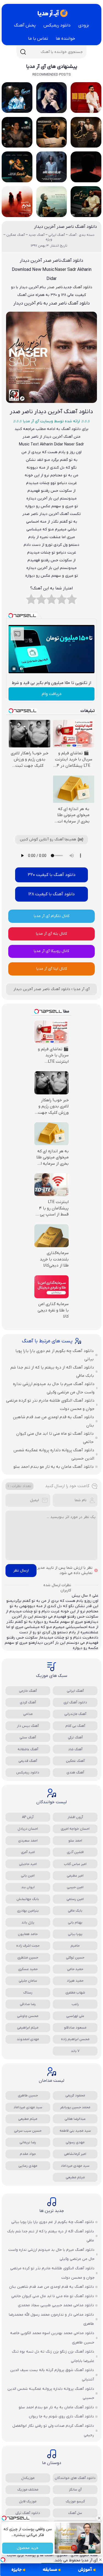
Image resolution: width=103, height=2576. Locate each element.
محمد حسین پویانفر (75, 2107)
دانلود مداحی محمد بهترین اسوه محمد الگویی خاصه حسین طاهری (52, 2338)
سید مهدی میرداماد (28, 2107)
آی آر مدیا (82, 989)
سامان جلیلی (28, 1981)
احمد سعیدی (28, 1841)
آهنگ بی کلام (75, 1726)
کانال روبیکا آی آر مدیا (51, 951)
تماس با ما (38, 39)
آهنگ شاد (75, 1749)
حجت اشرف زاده (28, 1946)
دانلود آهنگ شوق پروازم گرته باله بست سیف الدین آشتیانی (52, 2375)
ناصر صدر (55, 287)
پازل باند (28, 1922)
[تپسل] (3, 2560)
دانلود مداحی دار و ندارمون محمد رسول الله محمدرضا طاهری (51, 2319)
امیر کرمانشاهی (75, 2154)
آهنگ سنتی (28, 1737)
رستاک (28, 1993)
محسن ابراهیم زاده (75, 2039)
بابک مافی (75, 1911)
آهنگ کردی (28, 1702)
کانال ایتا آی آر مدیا (52, 969)
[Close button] (99, 2518)
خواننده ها (66, 39)
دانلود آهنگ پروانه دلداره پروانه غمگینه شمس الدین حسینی (54, 1454)
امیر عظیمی (75, 1876)
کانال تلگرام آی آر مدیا (52, 916)
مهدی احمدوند (28, 2039)
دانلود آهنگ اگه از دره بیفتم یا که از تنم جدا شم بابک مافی (52, 1372)
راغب (75, 2004)
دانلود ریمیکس (57, 25)
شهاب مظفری (75, 1993)
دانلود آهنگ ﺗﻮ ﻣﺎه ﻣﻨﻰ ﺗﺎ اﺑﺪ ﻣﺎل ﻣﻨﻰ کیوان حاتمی (55, 1438)
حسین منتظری (28, 1958)
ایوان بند (28, 1887)
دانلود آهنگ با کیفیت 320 (52, 875)
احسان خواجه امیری (75, 1829)
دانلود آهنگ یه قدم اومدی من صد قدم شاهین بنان (53, 1421)
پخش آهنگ (25, 25)
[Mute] (22, 669)
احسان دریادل (28, 1829)
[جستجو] (23, 52)
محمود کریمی (75, 2095)
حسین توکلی (75, 1958)
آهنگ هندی (75, 1772)
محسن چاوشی (28, 2016)
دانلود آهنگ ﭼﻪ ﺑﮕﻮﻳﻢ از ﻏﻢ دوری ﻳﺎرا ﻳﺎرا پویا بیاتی (55, 1355)
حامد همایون (28, 1934)
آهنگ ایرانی (75, 1691)
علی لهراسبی (75, 2016)
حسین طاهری (28, 2095)
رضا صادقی (28, 2004)
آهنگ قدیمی (28, 1761)
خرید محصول (28, 2548)
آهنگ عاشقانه (28, 1749)
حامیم (75, 1946)
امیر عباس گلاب (75, 1864)
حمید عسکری (28, 1969)
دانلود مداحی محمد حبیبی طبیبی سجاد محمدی (56, 2305)
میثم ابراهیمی (28, 2028)
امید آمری (28, 1852)
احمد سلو (75, 1841)
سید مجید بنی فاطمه (75, 2131)
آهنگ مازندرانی (75, 1714)
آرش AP (28, 1817)
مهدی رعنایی (28, 2166)
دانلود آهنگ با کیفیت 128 (51, 894)
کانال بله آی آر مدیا (51, 934)
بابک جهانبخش (28, 1899)
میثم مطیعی (28, 2119)
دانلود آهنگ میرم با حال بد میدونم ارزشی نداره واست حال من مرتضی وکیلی (54, 1388)
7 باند (75, 2051)
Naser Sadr (65, 270)
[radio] (72, 601)
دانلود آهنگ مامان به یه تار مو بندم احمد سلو (54, 1467)
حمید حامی (75, 1969)
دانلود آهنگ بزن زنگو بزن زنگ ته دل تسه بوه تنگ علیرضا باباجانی (53, 2356)
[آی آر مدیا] (52, 13)
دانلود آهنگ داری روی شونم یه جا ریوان (61, 2416)
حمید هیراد (75, 1981)
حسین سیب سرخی (28, 2131)
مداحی (28, 1714)
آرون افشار (75, 1817)
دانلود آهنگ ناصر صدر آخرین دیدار (66, 227)
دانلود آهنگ (83, 287)
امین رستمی (75, 1899)
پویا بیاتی (75, 1934)
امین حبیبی (75, 1887)
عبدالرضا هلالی (75, 2119)
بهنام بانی (75, 1922)
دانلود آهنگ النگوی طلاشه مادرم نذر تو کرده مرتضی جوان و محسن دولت (50, 1405)
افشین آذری (75, 1852)
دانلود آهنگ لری (75, 1702)
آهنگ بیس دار (28, 1726)
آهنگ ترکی (75, 1737)
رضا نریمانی (28, 2142)
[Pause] (14, 669)
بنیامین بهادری (28, 1911)
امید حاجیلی (28, 1864)
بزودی (84, 25)
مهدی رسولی (75, 2142)
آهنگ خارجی (28, 1691)
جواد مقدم (28, 2154)
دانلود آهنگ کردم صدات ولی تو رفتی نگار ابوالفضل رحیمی (53, 2431)
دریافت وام (52, 694)
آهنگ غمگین (75, 1761)
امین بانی (28, 1876)
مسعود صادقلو (75, 2028)
